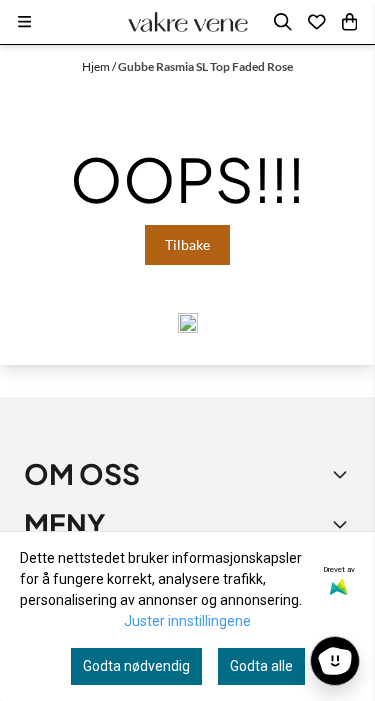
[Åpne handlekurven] (349, 22)
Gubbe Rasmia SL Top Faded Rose (205, 66)
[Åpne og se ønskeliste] (317, 22)
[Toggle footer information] (343, 474)
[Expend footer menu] (343, 524)
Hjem (97, 66)
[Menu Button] (24, 21)
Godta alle (261, 666)
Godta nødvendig (136, 666)
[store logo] (188, 22)
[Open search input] (283, 22)
